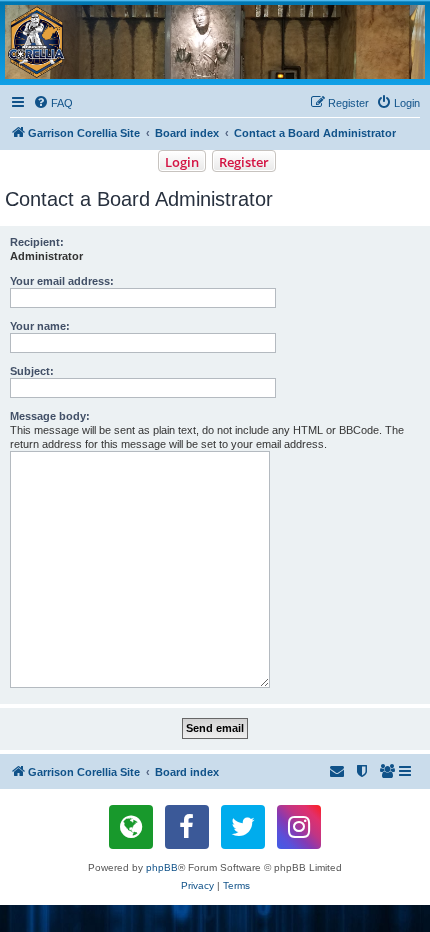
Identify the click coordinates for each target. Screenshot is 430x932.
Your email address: (62, 281)
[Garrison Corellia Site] (215, 42)
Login (182, 162)
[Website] (131, 827)
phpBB (162, 867)
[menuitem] (53, 103)
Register (244, 162)
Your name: (40, 326)
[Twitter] (243, 827)
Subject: (32, 371)
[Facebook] (187, 827)
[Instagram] (299, 827)
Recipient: (37, 242)
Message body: (50, 416)
